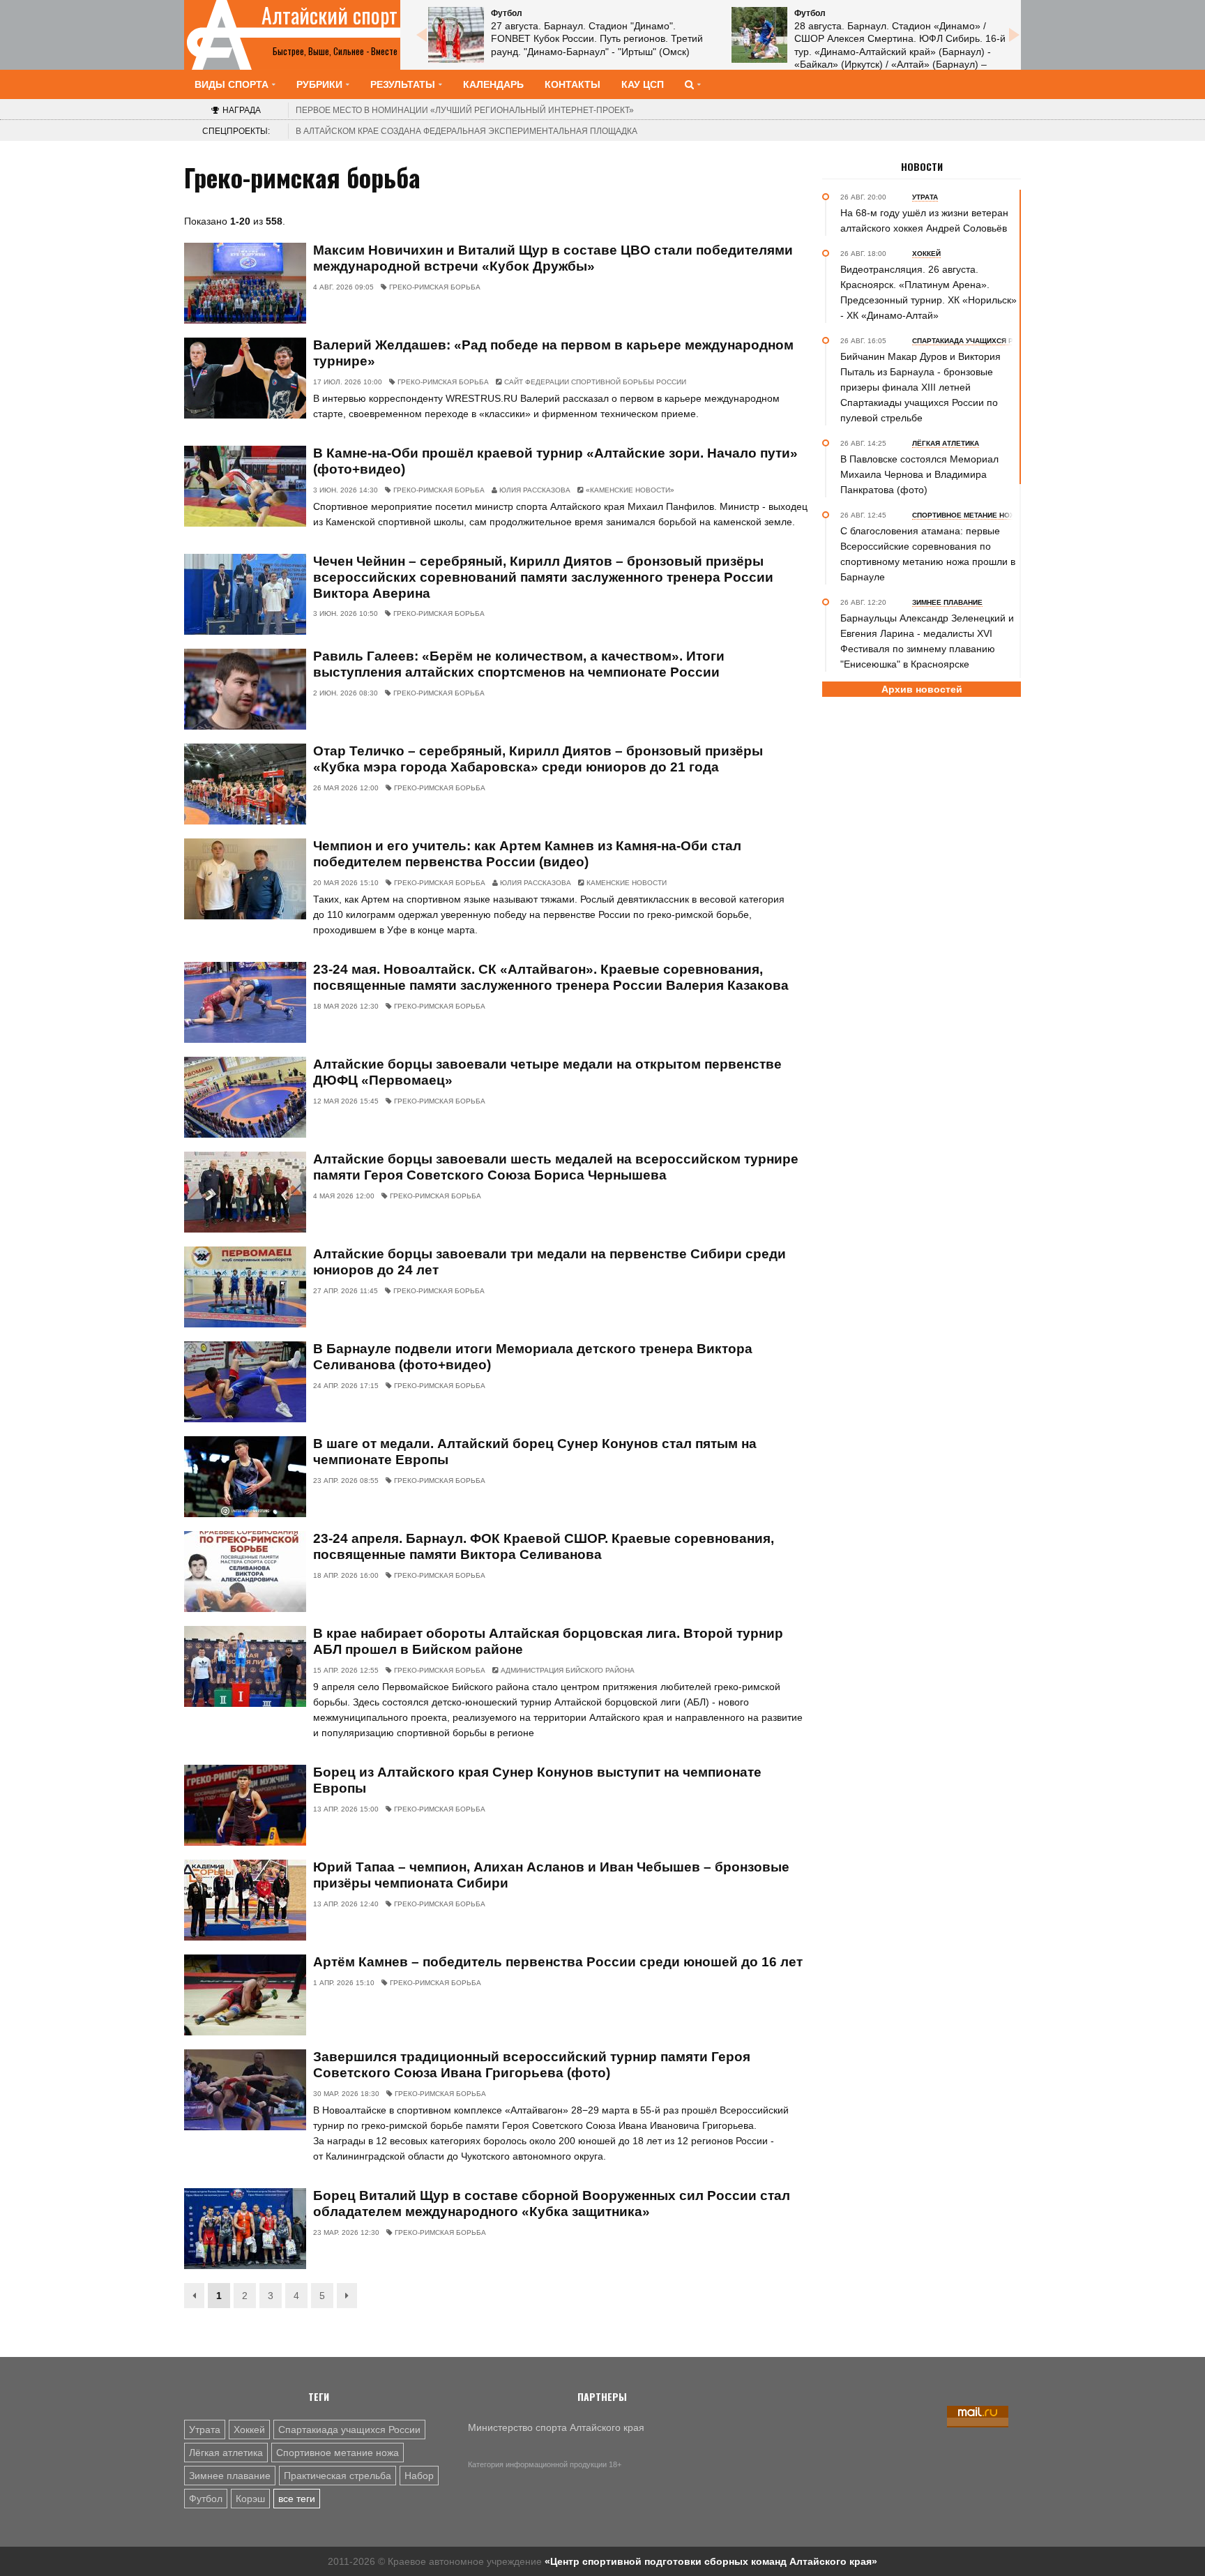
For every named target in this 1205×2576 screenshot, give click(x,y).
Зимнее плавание (230, 2476)
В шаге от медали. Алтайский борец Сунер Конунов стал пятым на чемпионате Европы (535, 1452)
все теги (297, 2499)
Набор (419, 2476)
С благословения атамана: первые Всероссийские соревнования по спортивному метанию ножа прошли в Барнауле (928, 554)
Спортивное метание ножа (338, 2453)
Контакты (573, 84)
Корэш (250, 2499)
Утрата (205, 2430)
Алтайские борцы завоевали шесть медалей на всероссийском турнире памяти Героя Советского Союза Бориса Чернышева (556, 1167)
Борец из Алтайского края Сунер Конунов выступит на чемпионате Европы (537, 1780)
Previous (421, 35)
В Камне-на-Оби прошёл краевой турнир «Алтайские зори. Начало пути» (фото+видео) (555, 461)
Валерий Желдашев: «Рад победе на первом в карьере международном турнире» (553, 353)
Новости (922, 167)
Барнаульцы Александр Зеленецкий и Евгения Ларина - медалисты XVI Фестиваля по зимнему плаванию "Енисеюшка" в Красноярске (927, 641)
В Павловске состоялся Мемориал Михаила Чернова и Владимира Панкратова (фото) (919, 474)
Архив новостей (922, 689)
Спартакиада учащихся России (349, 2430)
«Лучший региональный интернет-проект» (465, 110)
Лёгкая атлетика (226, 2453)
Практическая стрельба (338, 2476)
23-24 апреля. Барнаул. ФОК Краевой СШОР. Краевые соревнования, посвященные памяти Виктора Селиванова (544, 1546)
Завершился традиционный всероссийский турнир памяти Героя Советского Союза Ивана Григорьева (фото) (532, 2065)
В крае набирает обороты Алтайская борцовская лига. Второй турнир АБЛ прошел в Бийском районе (548, 1641)
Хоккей (249, 2430)
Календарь (493, 84)
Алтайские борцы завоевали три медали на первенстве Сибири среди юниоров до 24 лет (550, 1262)
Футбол (206, 2499)
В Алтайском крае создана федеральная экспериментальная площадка (467, 131)
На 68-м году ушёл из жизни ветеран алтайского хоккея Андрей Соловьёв (924, 220)
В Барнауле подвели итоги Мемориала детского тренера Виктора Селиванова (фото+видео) (533, 1357)
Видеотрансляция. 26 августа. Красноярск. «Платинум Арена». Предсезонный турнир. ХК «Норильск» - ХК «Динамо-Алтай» (929, 292)
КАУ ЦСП (643, 84)
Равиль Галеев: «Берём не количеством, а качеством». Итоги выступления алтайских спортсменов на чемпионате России (519, 664)
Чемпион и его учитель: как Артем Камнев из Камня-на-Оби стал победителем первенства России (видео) (527, 854)
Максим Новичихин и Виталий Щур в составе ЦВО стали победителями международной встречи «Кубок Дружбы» (553, 258)
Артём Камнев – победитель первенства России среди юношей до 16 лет (558, 1962)
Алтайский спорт (329, 15)
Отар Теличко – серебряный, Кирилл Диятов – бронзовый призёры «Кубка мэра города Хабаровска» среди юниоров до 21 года (538, 759)
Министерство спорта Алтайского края (556, 2427)
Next (1014, 35)
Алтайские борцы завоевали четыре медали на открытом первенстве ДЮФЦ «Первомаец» (547, 1072)
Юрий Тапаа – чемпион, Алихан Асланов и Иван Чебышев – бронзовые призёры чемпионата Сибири (551, 1875)
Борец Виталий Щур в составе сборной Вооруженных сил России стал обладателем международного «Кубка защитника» (552, 2204)
